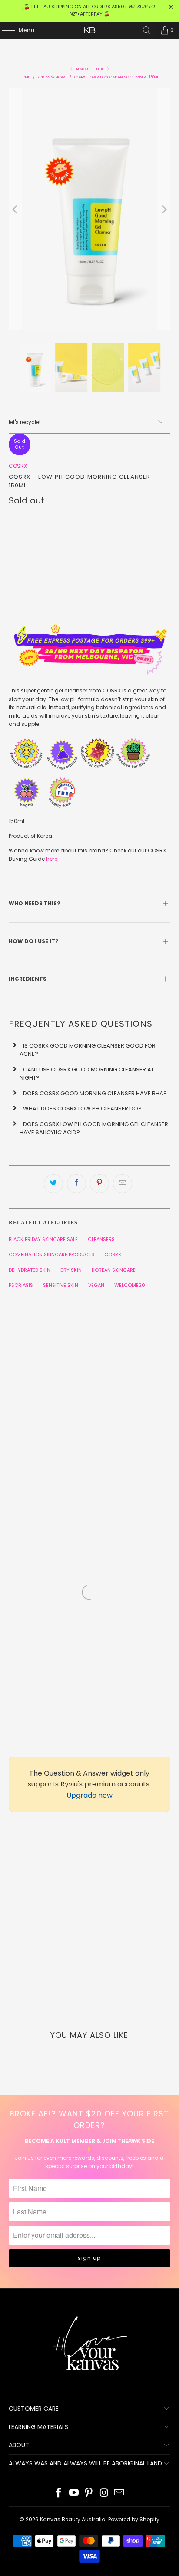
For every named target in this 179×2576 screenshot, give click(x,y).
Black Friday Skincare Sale (43, 1239)
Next (101, 69)
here (52, 859)
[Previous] (15, 209)
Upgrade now (89, 1795)
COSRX (18, 466)
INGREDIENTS (28, 979)
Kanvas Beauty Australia (73, 2519)
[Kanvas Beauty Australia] (89, 30)
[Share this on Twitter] (53, 1184)
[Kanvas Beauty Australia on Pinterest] (89, 2493)
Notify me (89, 599)
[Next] (164, 209)
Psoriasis (21, 1285)
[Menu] (4, 30)
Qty (14, 517)
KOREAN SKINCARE (114, 1270)
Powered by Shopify (134, 2519)
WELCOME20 (130, 1285)
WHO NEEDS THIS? (35, 903)
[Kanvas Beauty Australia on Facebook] (59, 2493)
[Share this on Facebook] (76, 1184)
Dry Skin (71, 1270)
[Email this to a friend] (123, 1184)
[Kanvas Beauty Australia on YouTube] (74, 2493)
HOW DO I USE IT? (34, 941)
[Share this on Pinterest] (99, 1184)
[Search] (147, 30)
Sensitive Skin (61, 1285)
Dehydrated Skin (30, 1270)
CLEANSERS (101, 1239)
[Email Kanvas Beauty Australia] (119, 2493)
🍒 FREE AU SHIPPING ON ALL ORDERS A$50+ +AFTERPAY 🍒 (89, 10)
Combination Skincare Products (51, 1254)
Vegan (96, 1285)
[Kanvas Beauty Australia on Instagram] (104, 2493)
